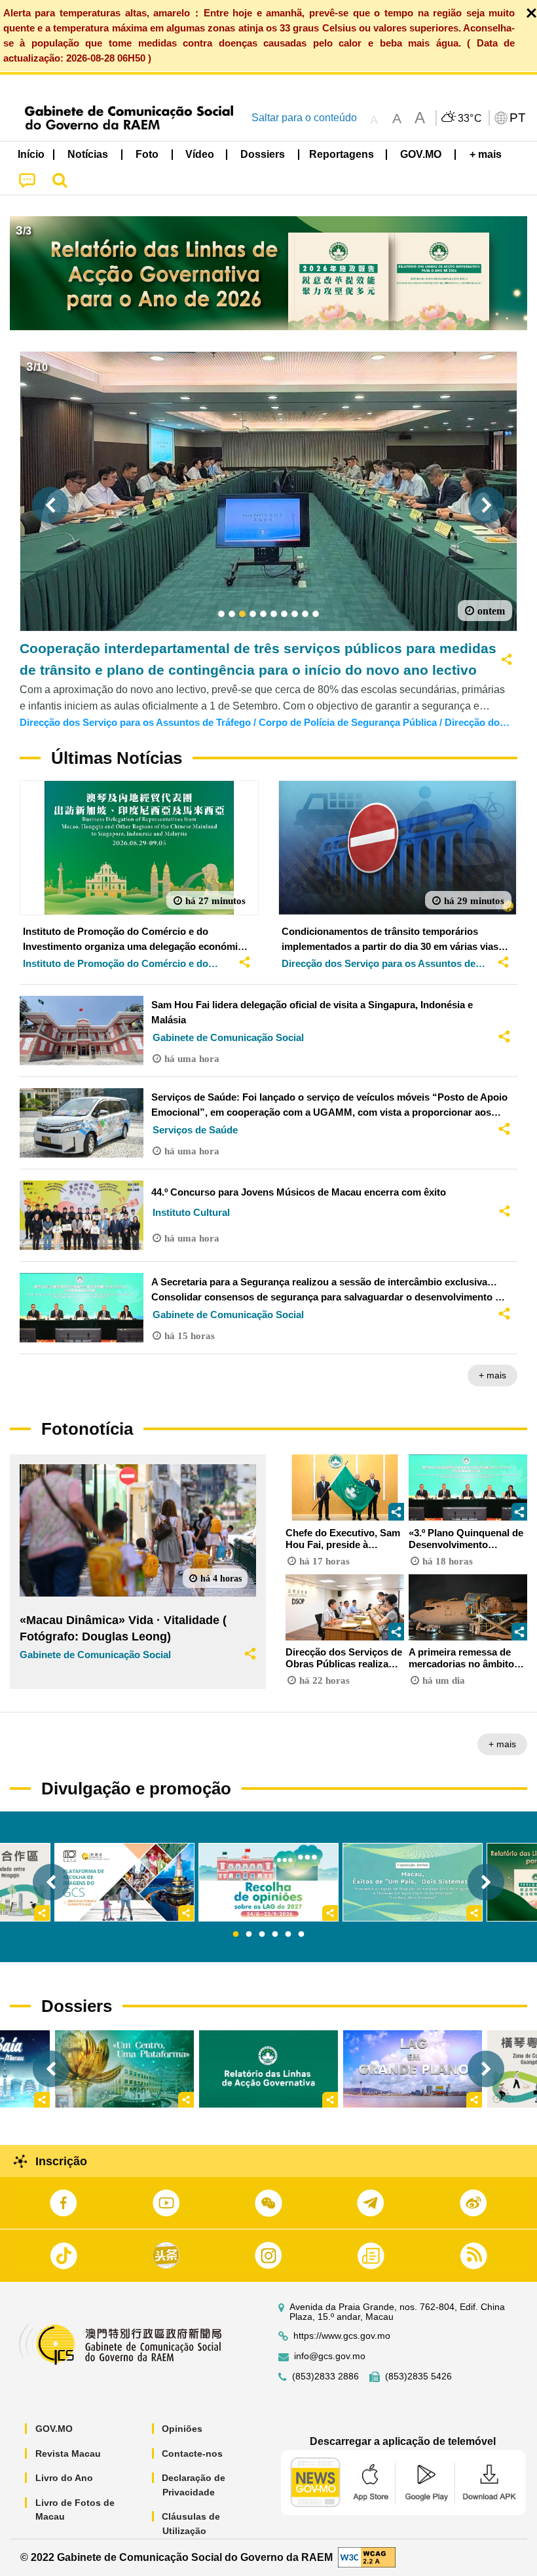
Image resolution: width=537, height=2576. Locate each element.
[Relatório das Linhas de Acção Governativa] (268, 2069)
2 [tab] (249, 1935)
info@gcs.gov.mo (330, 2356)
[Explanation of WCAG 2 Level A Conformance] (367, 2557)
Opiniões (182, 2429)
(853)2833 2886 (325, 2377)
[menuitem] (88, 154)
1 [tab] (236, 1935)
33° (470, 119)
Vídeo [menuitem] (200, 154)
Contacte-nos (192, 2453)
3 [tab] (262, 1935)
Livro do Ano (64, 2478)
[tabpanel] (268, 1883)
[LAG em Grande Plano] (413, 2069)
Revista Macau (68, 2453)
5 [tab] (288, 1935)
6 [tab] (301, 1935)
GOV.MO (54, 2429)
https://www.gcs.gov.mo (342, 2336)
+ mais (492, 1375)
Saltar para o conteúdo (304, 118)
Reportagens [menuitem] (342, 154)
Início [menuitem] (31, 154)
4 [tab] (275, 1935)
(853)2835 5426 (418, 2377)
